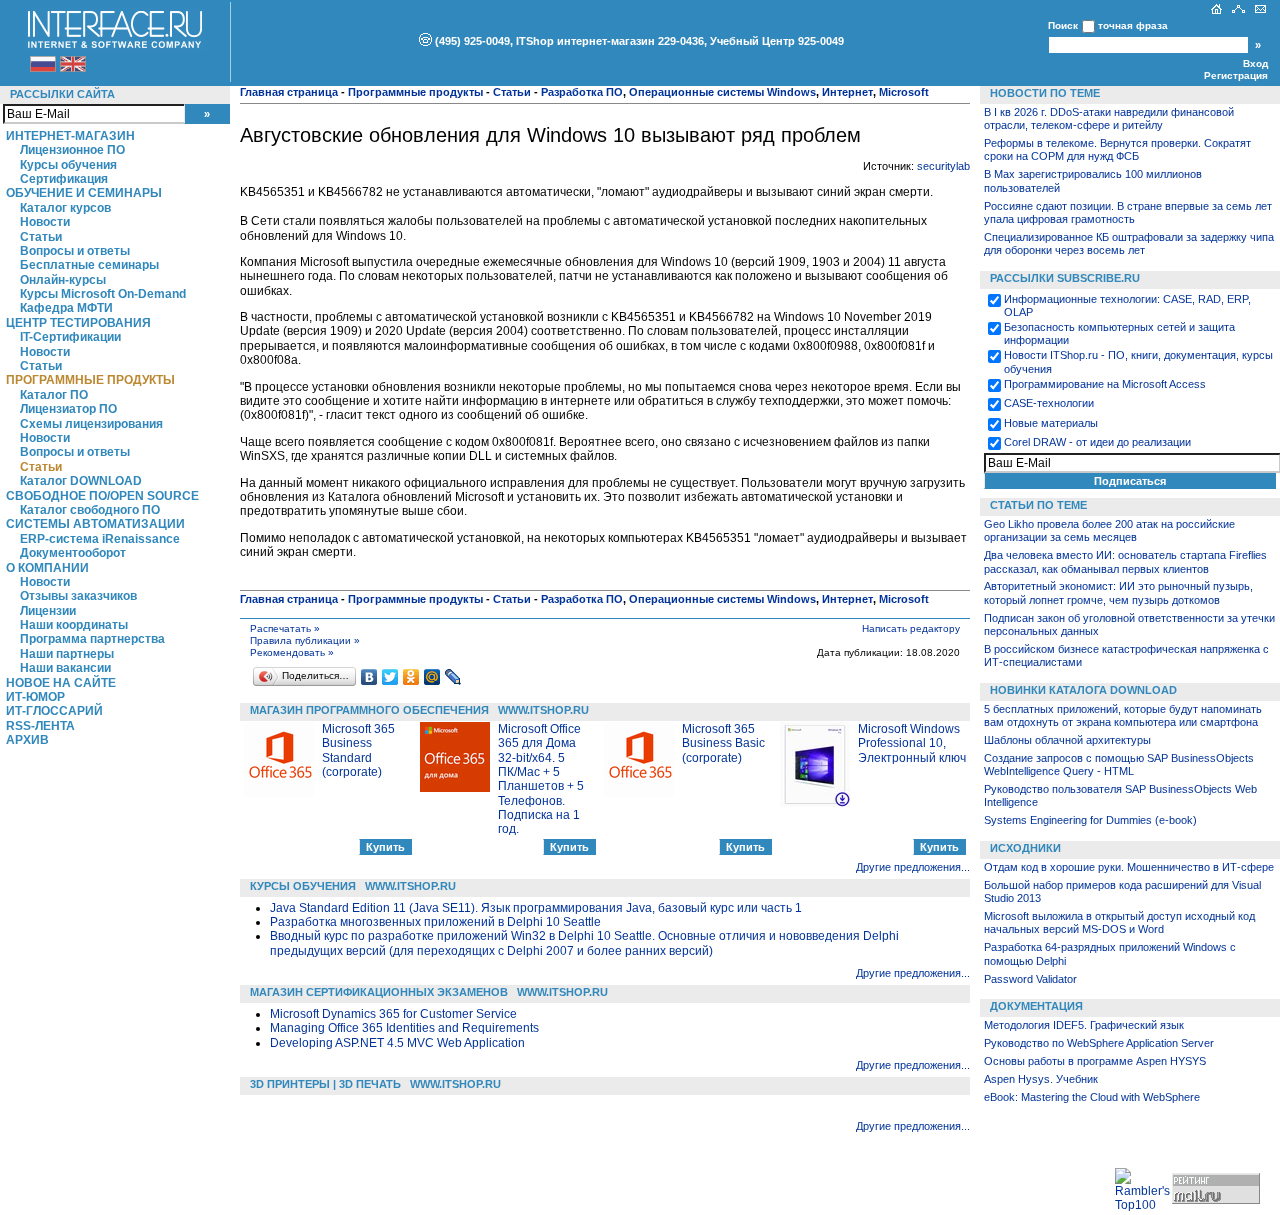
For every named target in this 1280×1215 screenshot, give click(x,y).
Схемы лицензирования (91, 424)
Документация (1036, 1006)
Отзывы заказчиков (78, 596)
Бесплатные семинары (89, 265)
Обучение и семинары (84, 193)
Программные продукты (90, 380)
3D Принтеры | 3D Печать (325, 1084)
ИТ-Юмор (35, 697)
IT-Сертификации (70, 337)
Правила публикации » (305, 640)
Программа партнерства (92, 639)
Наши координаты (74, 625)
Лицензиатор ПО (68, 409)
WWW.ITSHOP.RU (543, 710)
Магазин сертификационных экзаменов (379, 992)
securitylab (943, 166)
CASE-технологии (1049, 403)
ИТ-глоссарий (54, 711)
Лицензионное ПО (72, 150)
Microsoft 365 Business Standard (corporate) (358, 750)
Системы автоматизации (95, 524)
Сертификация (64, 179)
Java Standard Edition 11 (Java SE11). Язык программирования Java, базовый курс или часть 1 (536, 908)
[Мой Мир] (432, 677)
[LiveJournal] (453, 677)
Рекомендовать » (292, 652)
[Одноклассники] (411, 677)
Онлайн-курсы (63, 280)
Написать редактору (911, 628)
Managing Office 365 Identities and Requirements (404, 1028)
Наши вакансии (65, 668)
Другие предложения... (913, 867)
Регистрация (1236, 75)
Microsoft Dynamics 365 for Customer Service (393, 1014)
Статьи (41, 237)
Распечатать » (285, 628)
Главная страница (289, 92)
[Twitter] (390, 677)
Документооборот (73, 553)
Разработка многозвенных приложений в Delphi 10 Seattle (435, 922)
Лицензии (48, 611)
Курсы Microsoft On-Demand (103, 294)
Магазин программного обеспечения (369, 710)
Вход (1255, 63)
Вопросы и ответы (75, 251)
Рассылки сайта (62, 94)
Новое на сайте (61, 683)
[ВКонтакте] (369, 677)
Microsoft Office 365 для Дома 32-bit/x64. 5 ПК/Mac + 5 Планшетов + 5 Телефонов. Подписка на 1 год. (541, 779)
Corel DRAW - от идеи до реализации (1097, 442)
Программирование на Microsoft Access (1105, 384)
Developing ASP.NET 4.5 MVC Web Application (397, 1043)
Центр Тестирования (78, 323)
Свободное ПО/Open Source (102, 496)
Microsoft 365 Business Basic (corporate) (723, 743)
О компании (47, 568)
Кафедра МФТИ (66, 308)
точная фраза (1133, 25)
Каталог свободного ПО (90, 510)
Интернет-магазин (70, 136)
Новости (45, 222)
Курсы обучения (68, 165)
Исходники (1025, 848)
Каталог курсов (65, 208)
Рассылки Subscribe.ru (1065, 278)
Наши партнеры (67, 654)
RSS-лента (40, 726)
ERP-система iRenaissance (100, 539)
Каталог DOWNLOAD (81, 481)
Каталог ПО (54, 395)
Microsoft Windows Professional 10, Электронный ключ (912, 743)
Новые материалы (1051, 423)
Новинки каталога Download (1083, 690)
